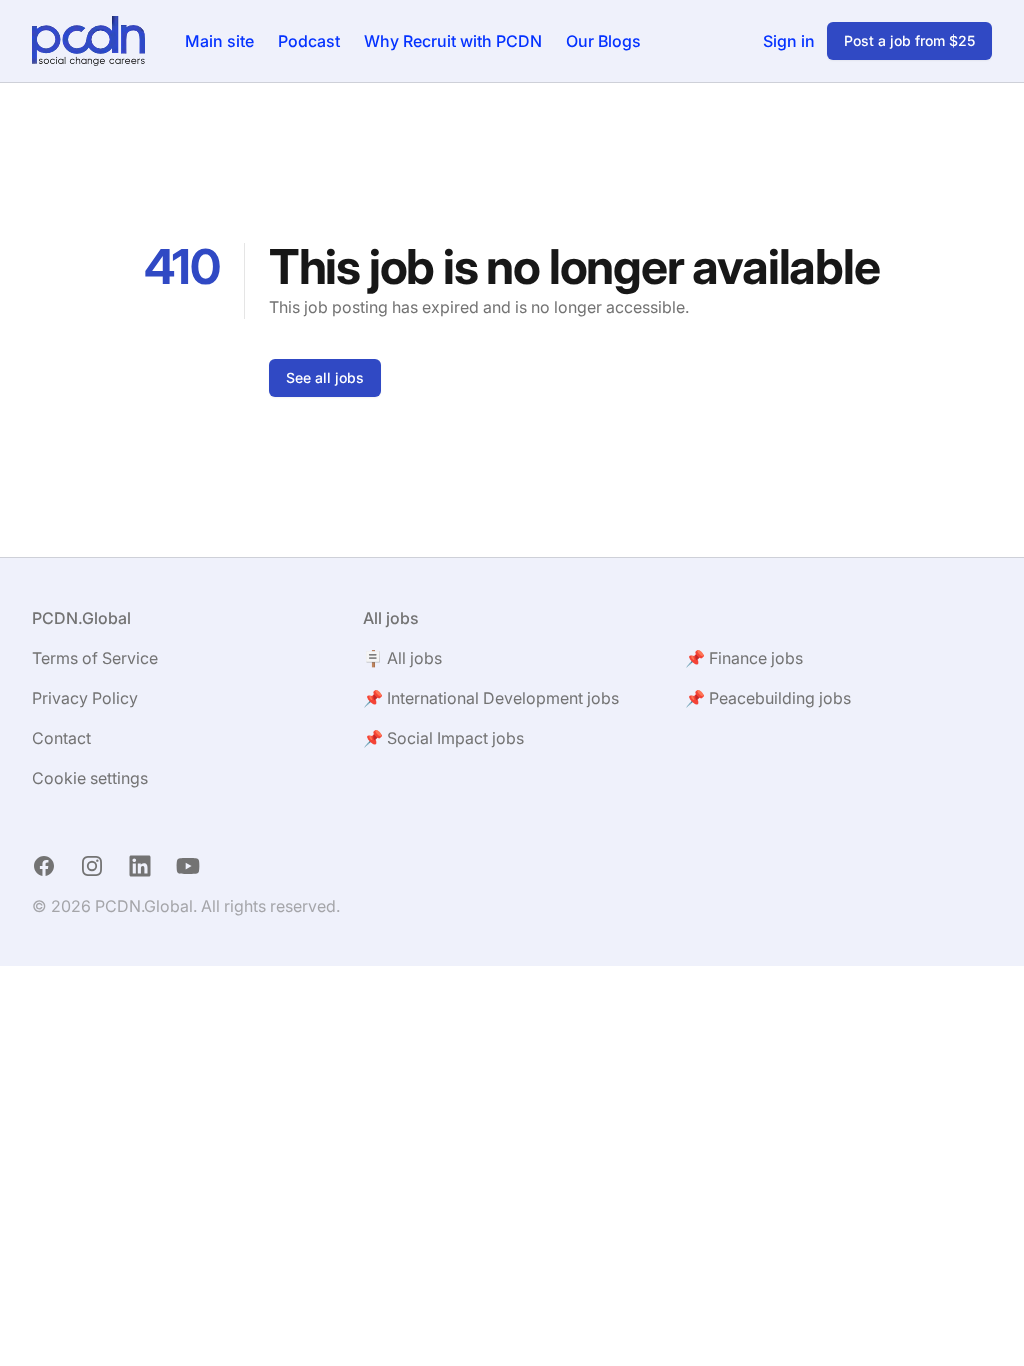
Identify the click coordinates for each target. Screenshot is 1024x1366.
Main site (219, 41)
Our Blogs (603, 41)
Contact (61, 738)
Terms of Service (95, 658)
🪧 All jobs (402, 658)
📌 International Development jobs (491, 698)
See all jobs (325, 377)
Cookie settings (90, 778)
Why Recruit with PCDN (453, 41)
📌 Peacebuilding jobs (768, 698)
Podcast (309, 41)
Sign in (789, 41)
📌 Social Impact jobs (443, 738)
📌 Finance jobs (744, 658)
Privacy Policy (85, 698)
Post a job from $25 (909, 40)
